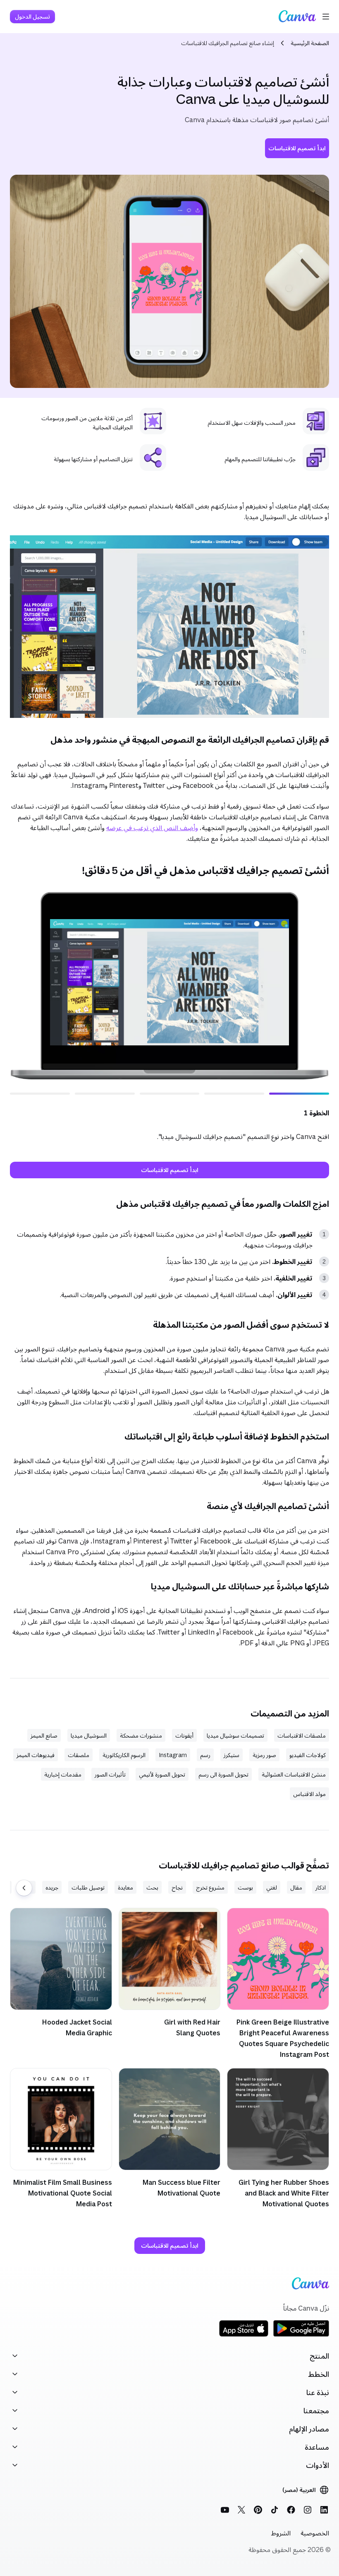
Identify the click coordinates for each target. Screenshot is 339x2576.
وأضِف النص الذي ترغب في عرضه (152, 828)
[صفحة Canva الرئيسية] (297, 17)
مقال (296, 1887)
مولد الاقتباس (309, 1794)
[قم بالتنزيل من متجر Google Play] (301, 2335)
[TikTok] (275, 2510)
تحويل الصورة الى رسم (223, 1774)
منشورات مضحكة (141, 1735)
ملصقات (79, 1755)
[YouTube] (225, 2510)
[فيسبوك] (291, 2510)
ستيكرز (232, 1755)
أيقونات (184, 1735)
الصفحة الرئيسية (310, 43)
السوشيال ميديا (89, 1735)
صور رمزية (264, 1755)
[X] (241, 2510)
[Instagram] (308, 2510)
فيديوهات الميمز (36, 1755)
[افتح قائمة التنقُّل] (326, 17)
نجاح (177, 1887)
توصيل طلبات (88, 1887)
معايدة (125, 1887)
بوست (245, 1887)
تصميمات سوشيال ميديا (235, 1735)
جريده (52, 1887)
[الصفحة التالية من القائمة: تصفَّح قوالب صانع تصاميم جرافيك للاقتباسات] (24, 1888)
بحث (152, 1887)
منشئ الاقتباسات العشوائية (294, 1774)
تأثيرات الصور (110, 1774)
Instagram (173, 1755)
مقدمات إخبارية (63, 1774)
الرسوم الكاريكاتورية (124, 1755)
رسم (205, 1755)
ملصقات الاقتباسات (302, 1735)
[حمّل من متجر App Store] (244, 2335)
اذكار (321, 1887)
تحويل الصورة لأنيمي (162, 1774)
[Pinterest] (258, 2510)
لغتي (272, 1887)
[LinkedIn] (324, 2510)
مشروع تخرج (210, 1887)
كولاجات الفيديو (308, 1755)
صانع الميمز (44, 1735)
